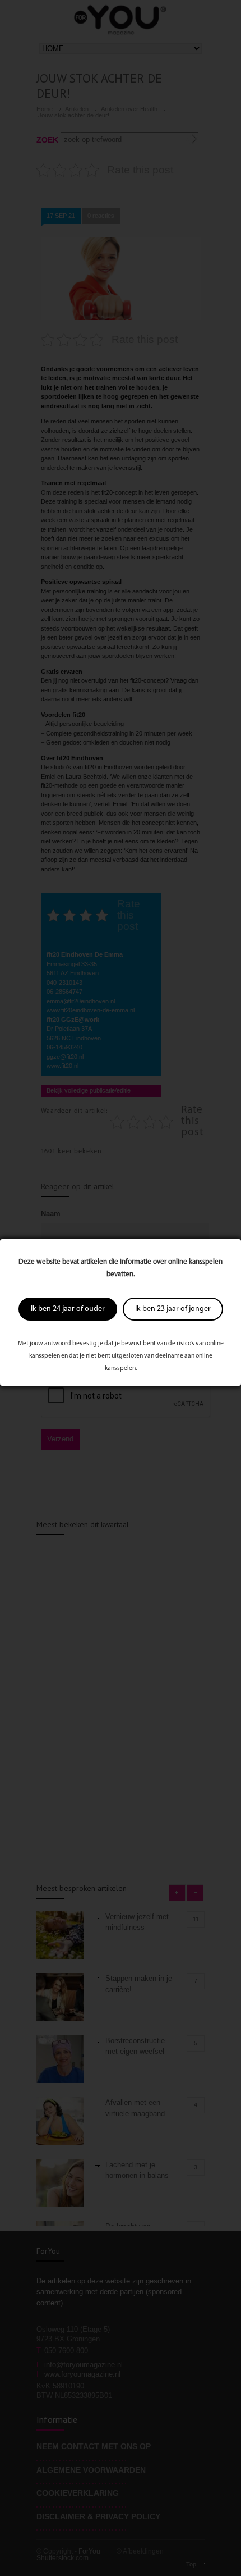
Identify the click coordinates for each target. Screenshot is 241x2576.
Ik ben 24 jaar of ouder (68, 1309)
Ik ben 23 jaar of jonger (173, 1309)
